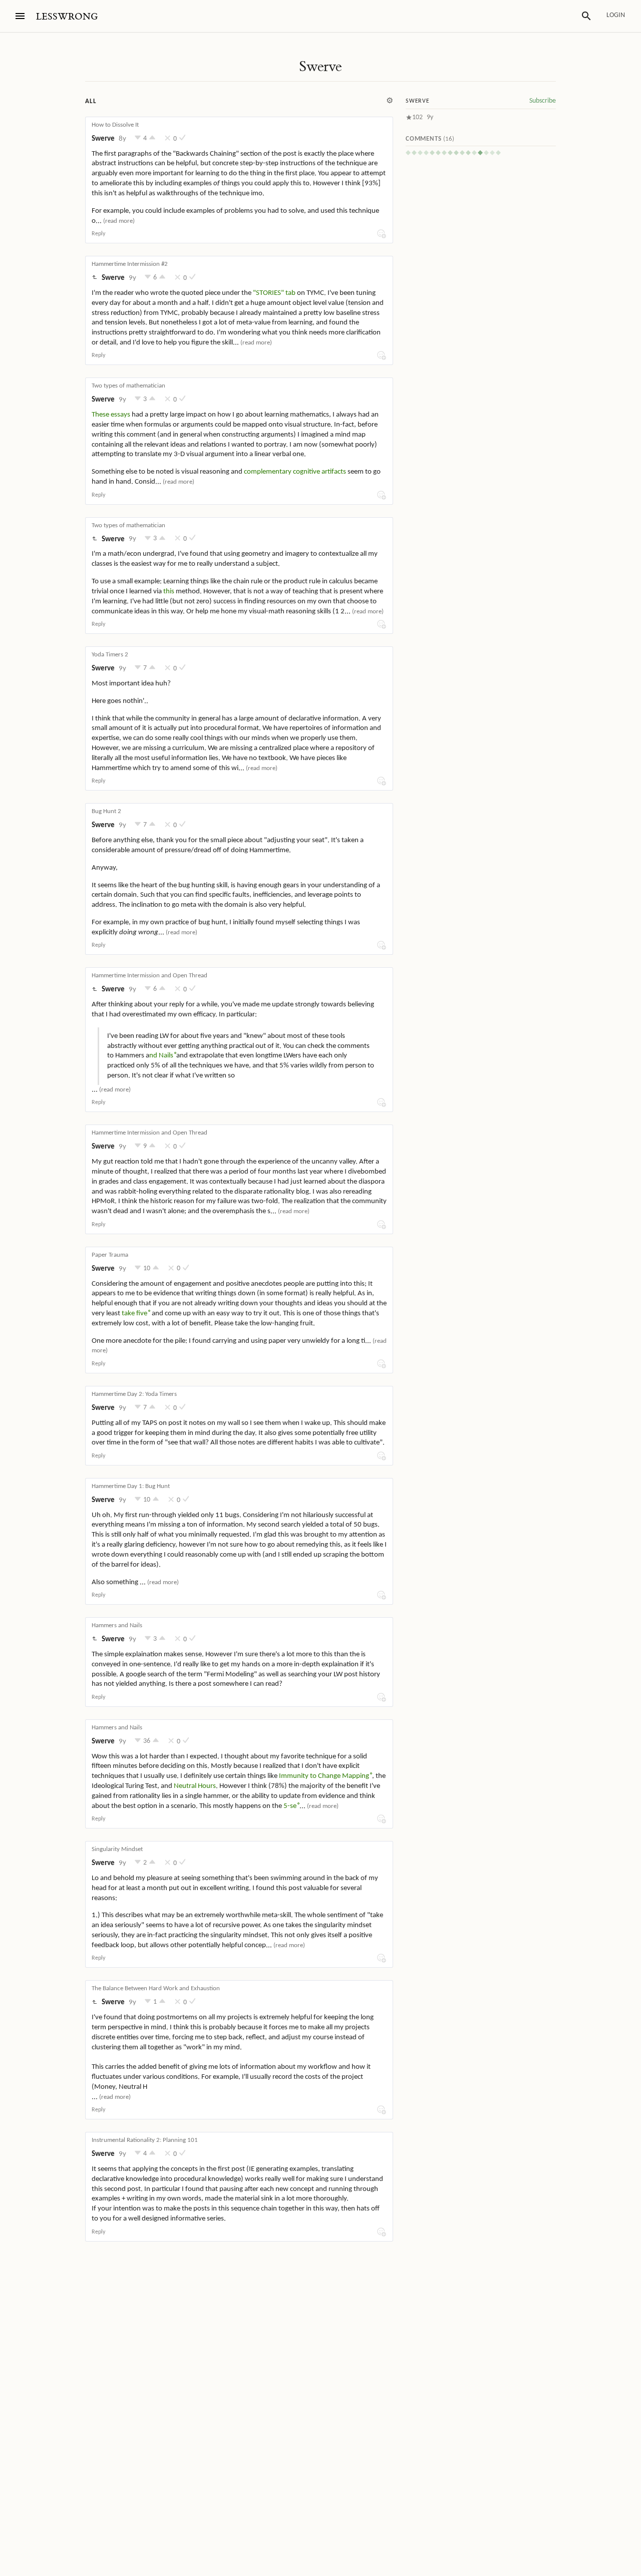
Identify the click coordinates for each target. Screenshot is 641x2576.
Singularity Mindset (117, 1849)
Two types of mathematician (128, 386)
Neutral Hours (195, 1786)
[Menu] (20, 16)
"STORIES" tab (275, 293)
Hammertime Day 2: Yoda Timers (134, 1394)
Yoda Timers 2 (110, 655)
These (100, 415)
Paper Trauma (110, 1255)
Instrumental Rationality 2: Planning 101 (145, 2140)
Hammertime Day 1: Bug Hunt (131, 1486)
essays (120, 415)
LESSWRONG (67, 17)
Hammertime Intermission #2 (130, 264)
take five (134, 1314)
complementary (268, 472)
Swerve (320, 67)
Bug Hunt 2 (106, 811)
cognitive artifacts (319, 472)
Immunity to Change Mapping (324, 1776)
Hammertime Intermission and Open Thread (149, 976)
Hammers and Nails (117, 1625)
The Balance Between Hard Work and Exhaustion (156, 1988)
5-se (290, 1806)
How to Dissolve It (115, 125)
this (169, 592)
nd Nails (161, 1056)
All (91, 101)
